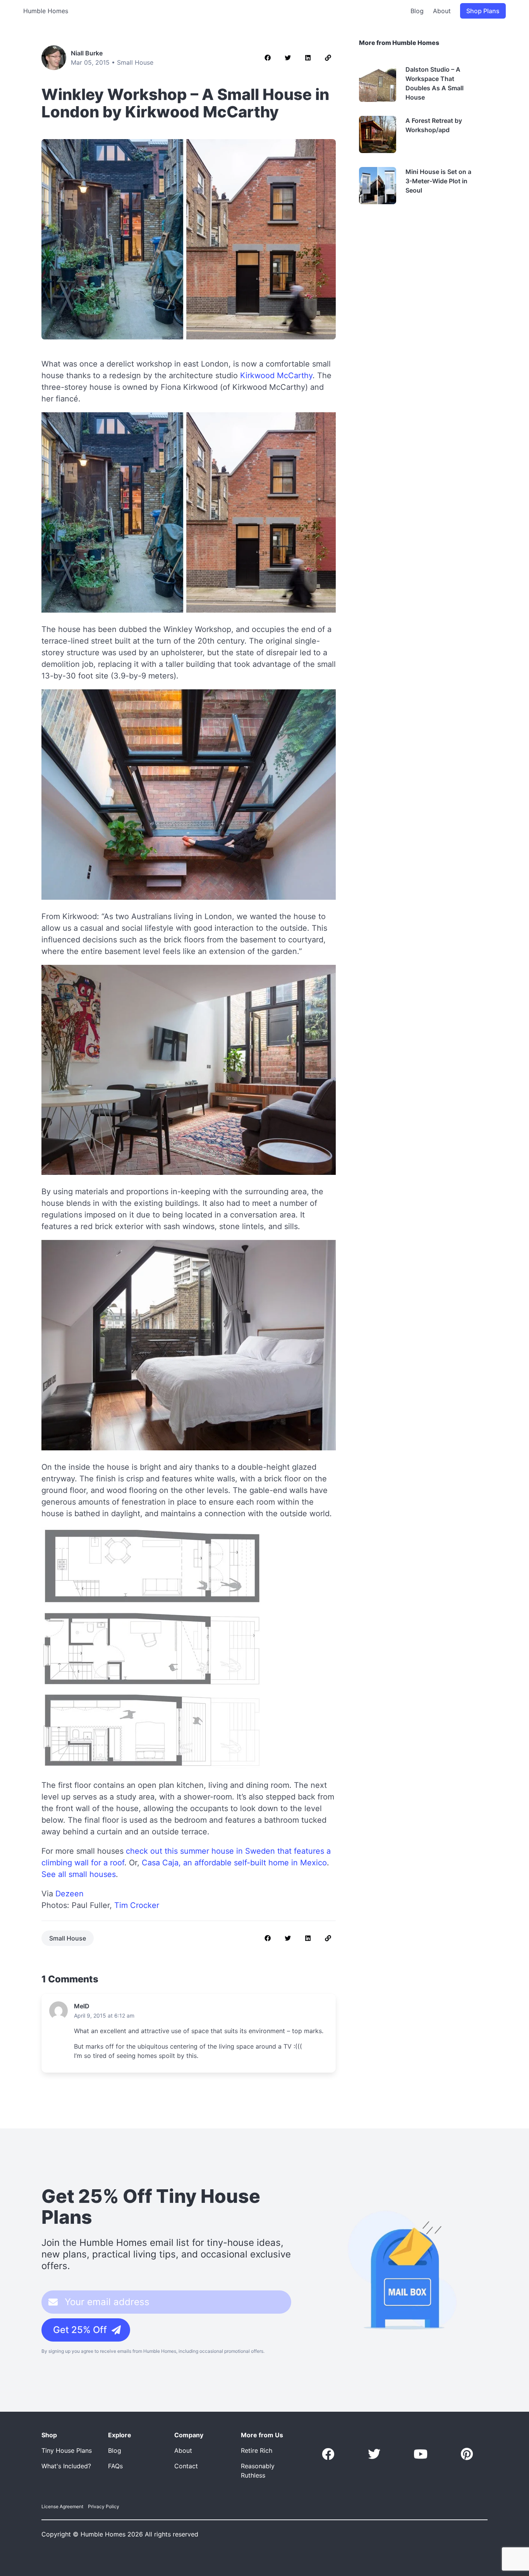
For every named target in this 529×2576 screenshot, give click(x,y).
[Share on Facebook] (268, 58)
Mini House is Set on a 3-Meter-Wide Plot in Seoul (438, 181)
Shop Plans (483, 11)
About (442, 11)
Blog (417, 11)
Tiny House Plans (67, 2450)
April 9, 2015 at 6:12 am (104, 2016)
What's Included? (66, 2466)
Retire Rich (257, 2450)
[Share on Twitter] (288, 58)
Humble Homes (46, 11)
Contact (186, 2466)
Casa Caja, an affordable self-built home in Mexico (234, 1863)
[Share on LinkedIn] (308, 58)
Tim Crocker (137, 1905)
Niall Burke (87, 53)
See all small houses (79, 1874)
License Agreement (62, 2506)
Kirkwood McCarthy (276, 375)
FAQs (115, 2466)
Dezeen (70, 1894)
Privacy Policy (104, 2506)
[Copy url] (328, 58)
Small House (135, 62)
